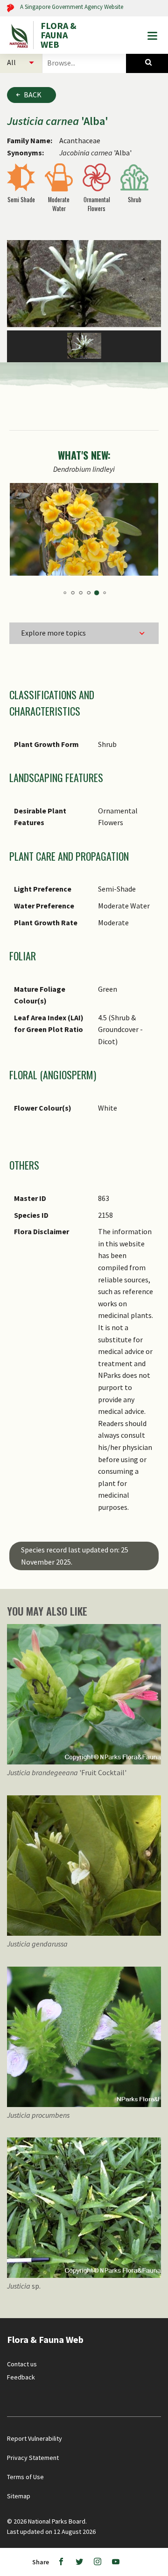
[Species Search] (147, 62)
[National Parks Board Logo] (20, 35)
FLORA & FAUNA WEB (59, 35)
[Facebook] (61, 2562)
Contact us (22, 2364)
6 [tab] (72, 593)
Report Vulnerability (35, 2438)
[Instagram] (98, 2562)
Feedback (21, 2377)
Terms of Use (25, 2477)
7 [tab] (80, 593)
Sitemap (19, 2496)
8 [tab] (88, 593)
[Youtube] (116, 2562)
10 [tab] (104, 593)
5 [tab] (64, 593)
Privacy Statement (33, 2458)
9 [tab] (96, 593)
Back (33, 95)
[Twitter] (79, 2562)
